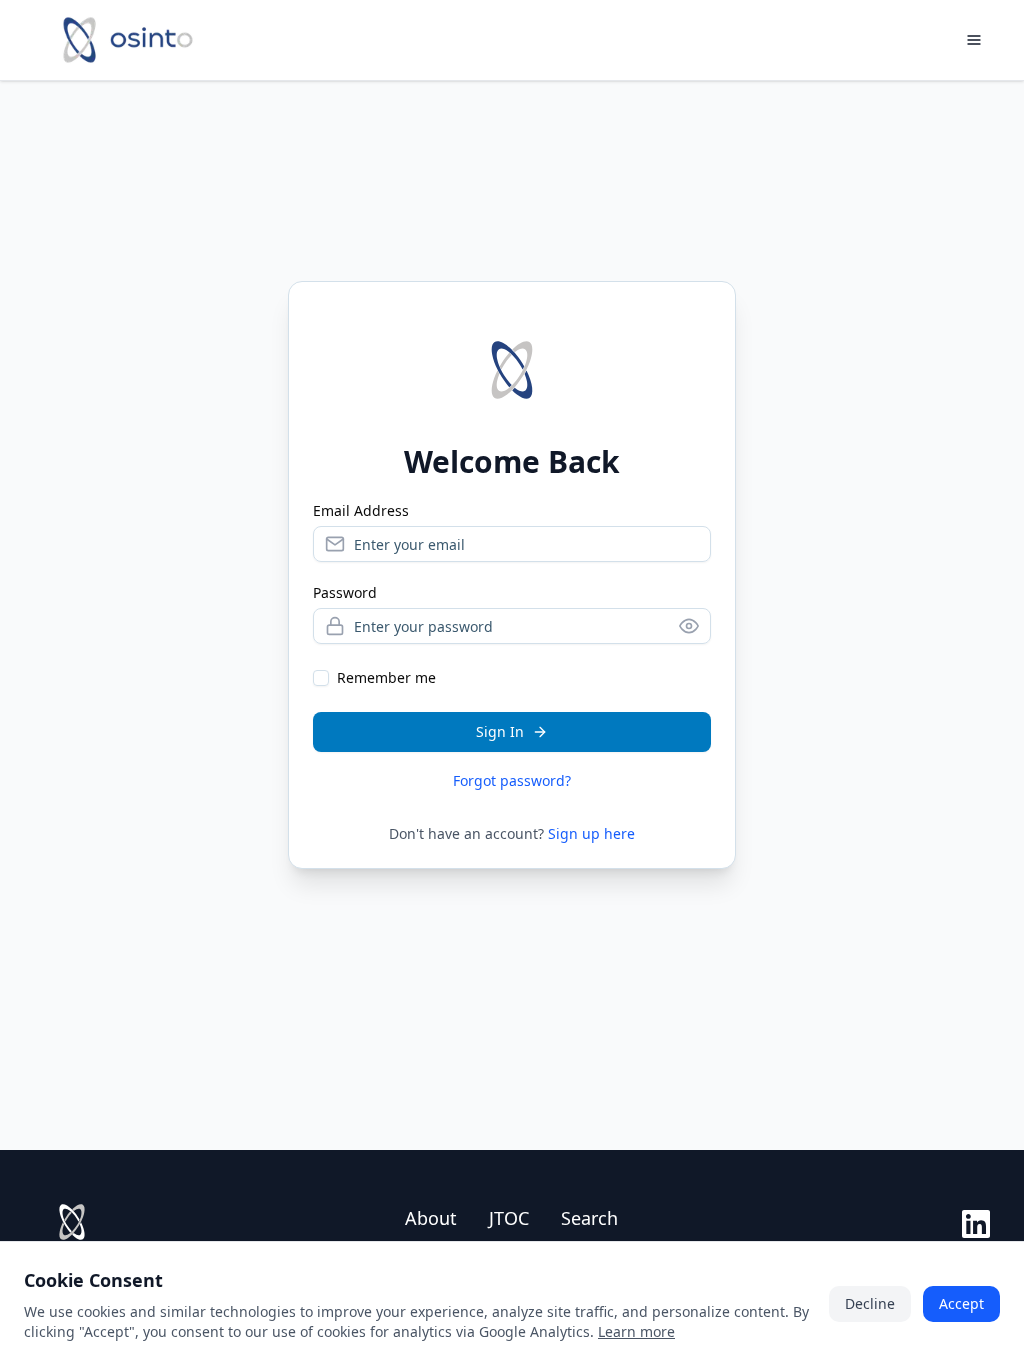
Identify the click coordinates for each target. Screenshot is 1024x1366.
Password (345, 593)
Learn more (636, 1331)
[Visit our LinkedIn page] (976, 1224)
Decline (870, 1303)
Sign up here (591, 833)
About (431, 1218)
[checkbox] (321, 678)
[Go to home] (128, 40)
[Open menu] (974, 40)
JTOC (509, 1218)
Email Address (361, 511)
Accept (961, 1303)
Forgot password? (512, 780)
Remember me (386, 677)
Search (589, 1218)
